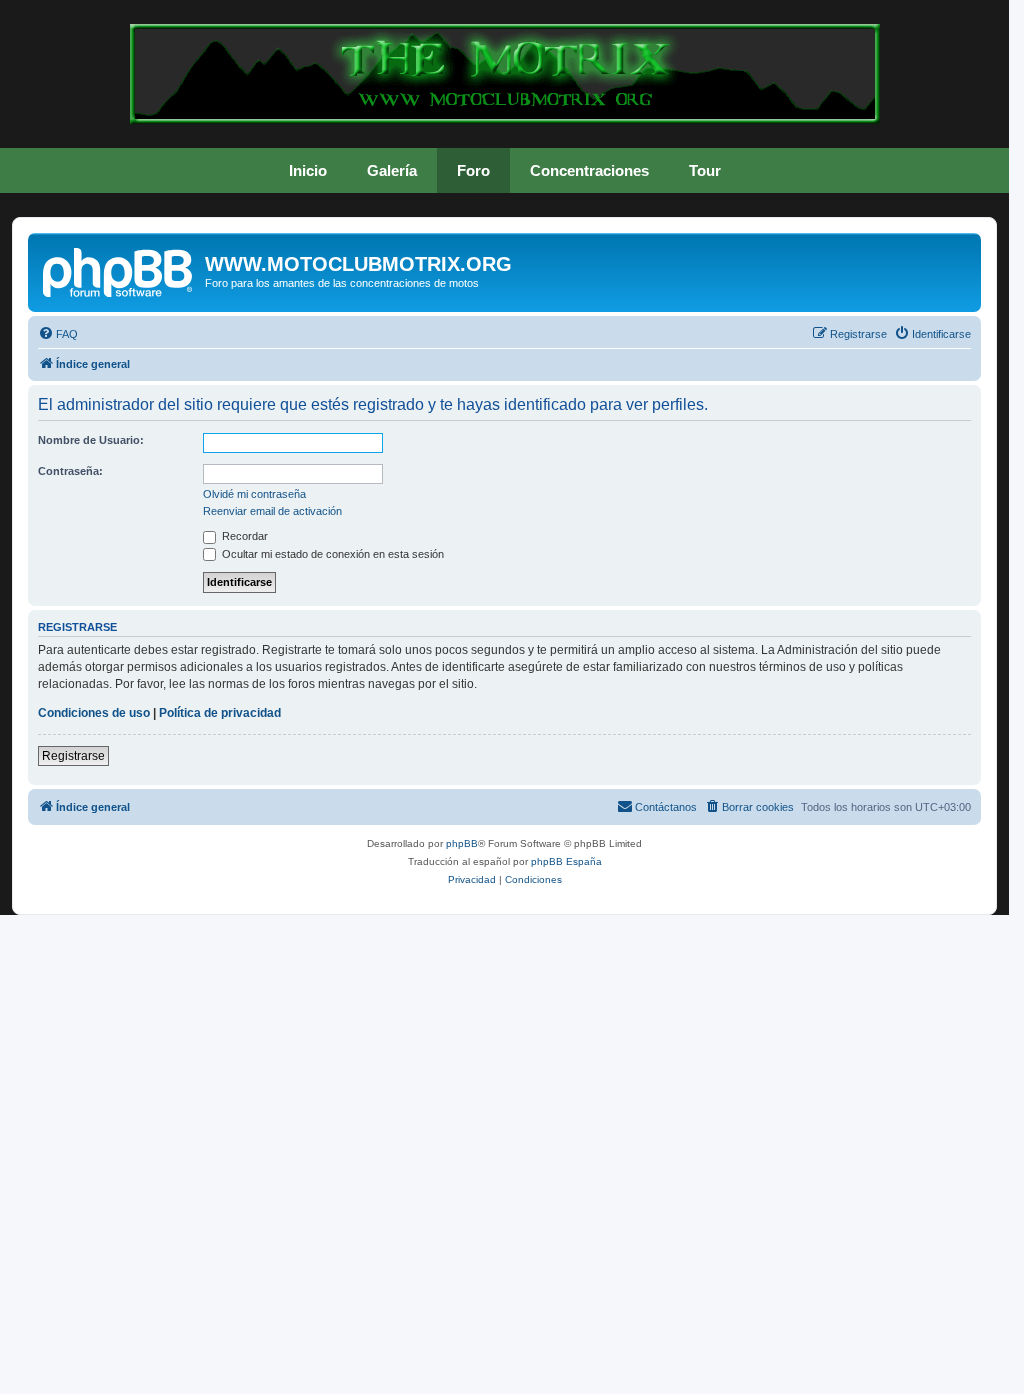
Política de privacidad (220, 713)
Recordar (243, 536)
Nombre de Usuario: (91, 440)
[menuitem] (58, 334)
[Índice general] (119, 270)
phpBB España (566, 861)
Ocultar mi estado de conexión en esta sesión (331, 554)
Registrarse (73, 756)
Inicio (308, 170)
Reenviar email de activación (272, 511)
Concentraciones (589, 170)
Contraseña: (70, 471)
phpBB (462, 843)
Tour (705, 170)
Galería (392, 170)
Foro (473, 170)
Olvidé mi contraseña (254, 494)
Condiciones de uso (94, 713)
